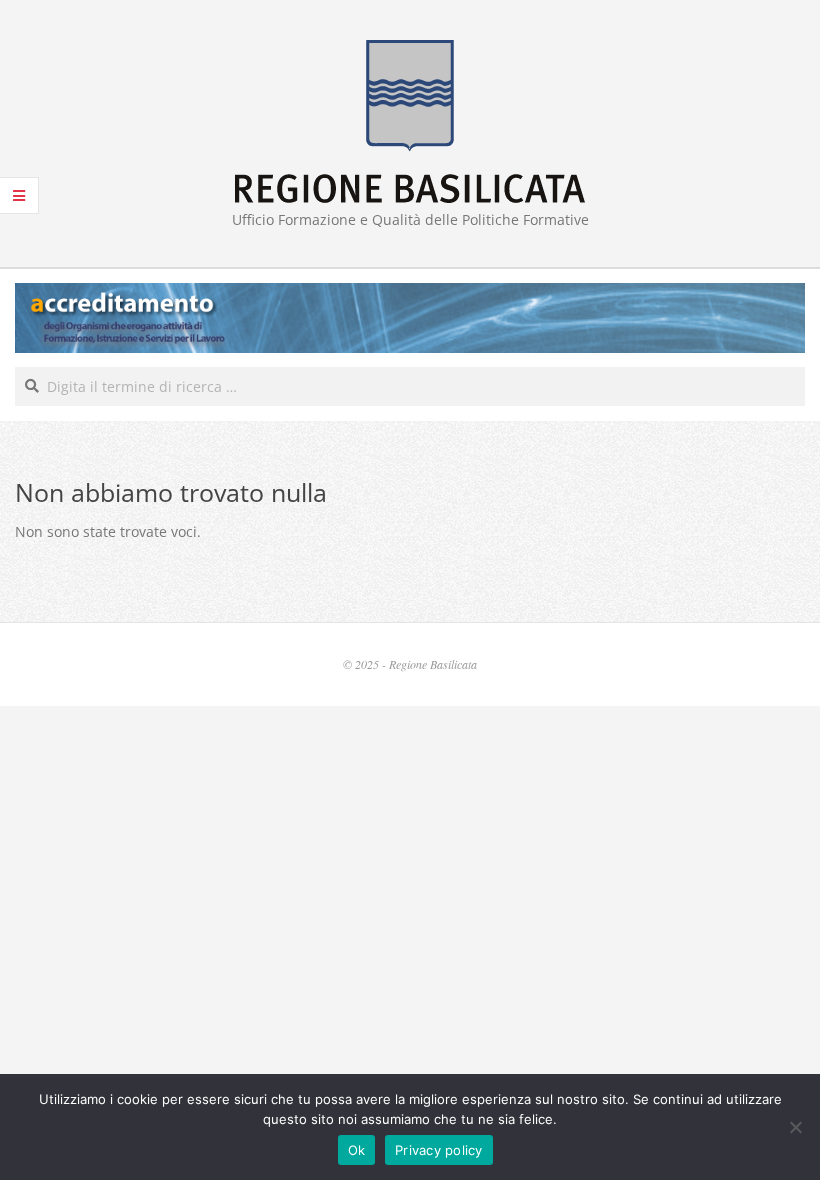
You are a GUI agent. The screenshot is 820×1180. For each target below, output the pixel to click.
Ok (357, 1150)
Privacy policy (439, 1150)
